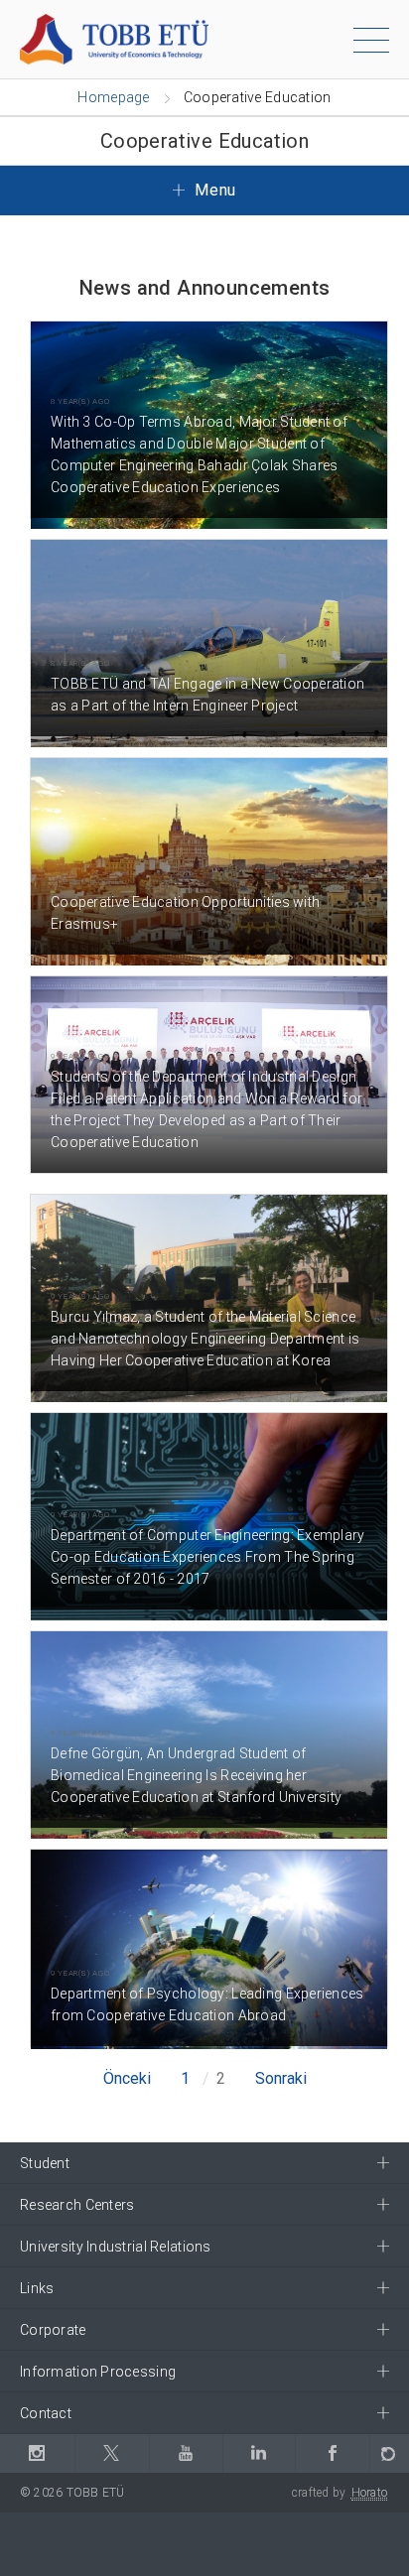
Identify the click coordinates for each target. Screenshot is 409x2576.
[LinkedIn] (259, 2453)
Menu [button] (213, 190)
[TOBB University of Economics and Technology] (114, 38)
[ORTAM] (389, 2453)
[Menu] (371, 44)
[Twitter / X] (112, 2453)
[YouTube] (186, 2453)
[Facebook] (332, 2453)
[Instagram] (37, 2453)
